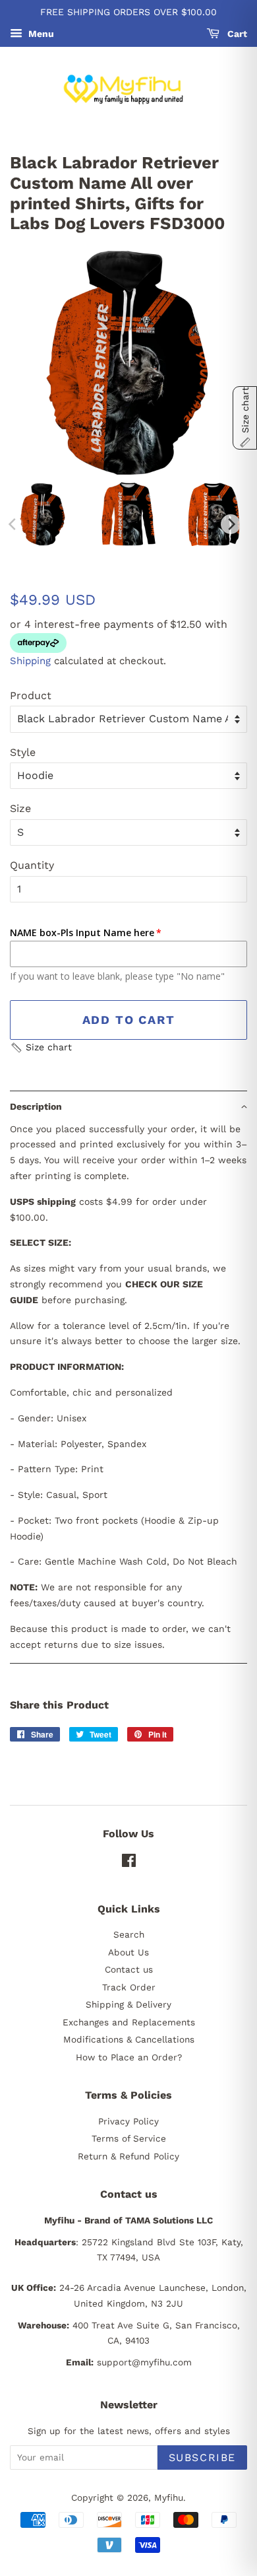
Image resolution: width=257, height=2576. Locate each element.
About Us (128, 1952)
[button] (41, 1048)
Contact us (129, 1969)
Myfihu (169, 2497)
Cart (236, 34)
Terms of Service (129, 2138)
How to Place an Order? (129, 2057)
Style (23, 752)
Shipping (30, 661)
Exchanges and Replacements (129, 2022)
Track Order (129, 1987)
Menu (40, 34)
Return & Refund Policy (128, 2156)
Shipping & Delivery (128, 2004)
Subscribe (202, 2457)
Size (20, 808)
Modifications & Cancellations (129, 2039)
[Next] (231, 524)
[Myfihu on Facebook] (129, 1863)
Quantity (32, 865)
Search (129, 1934)
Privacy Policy (128, 2121)
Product (31, 695)
